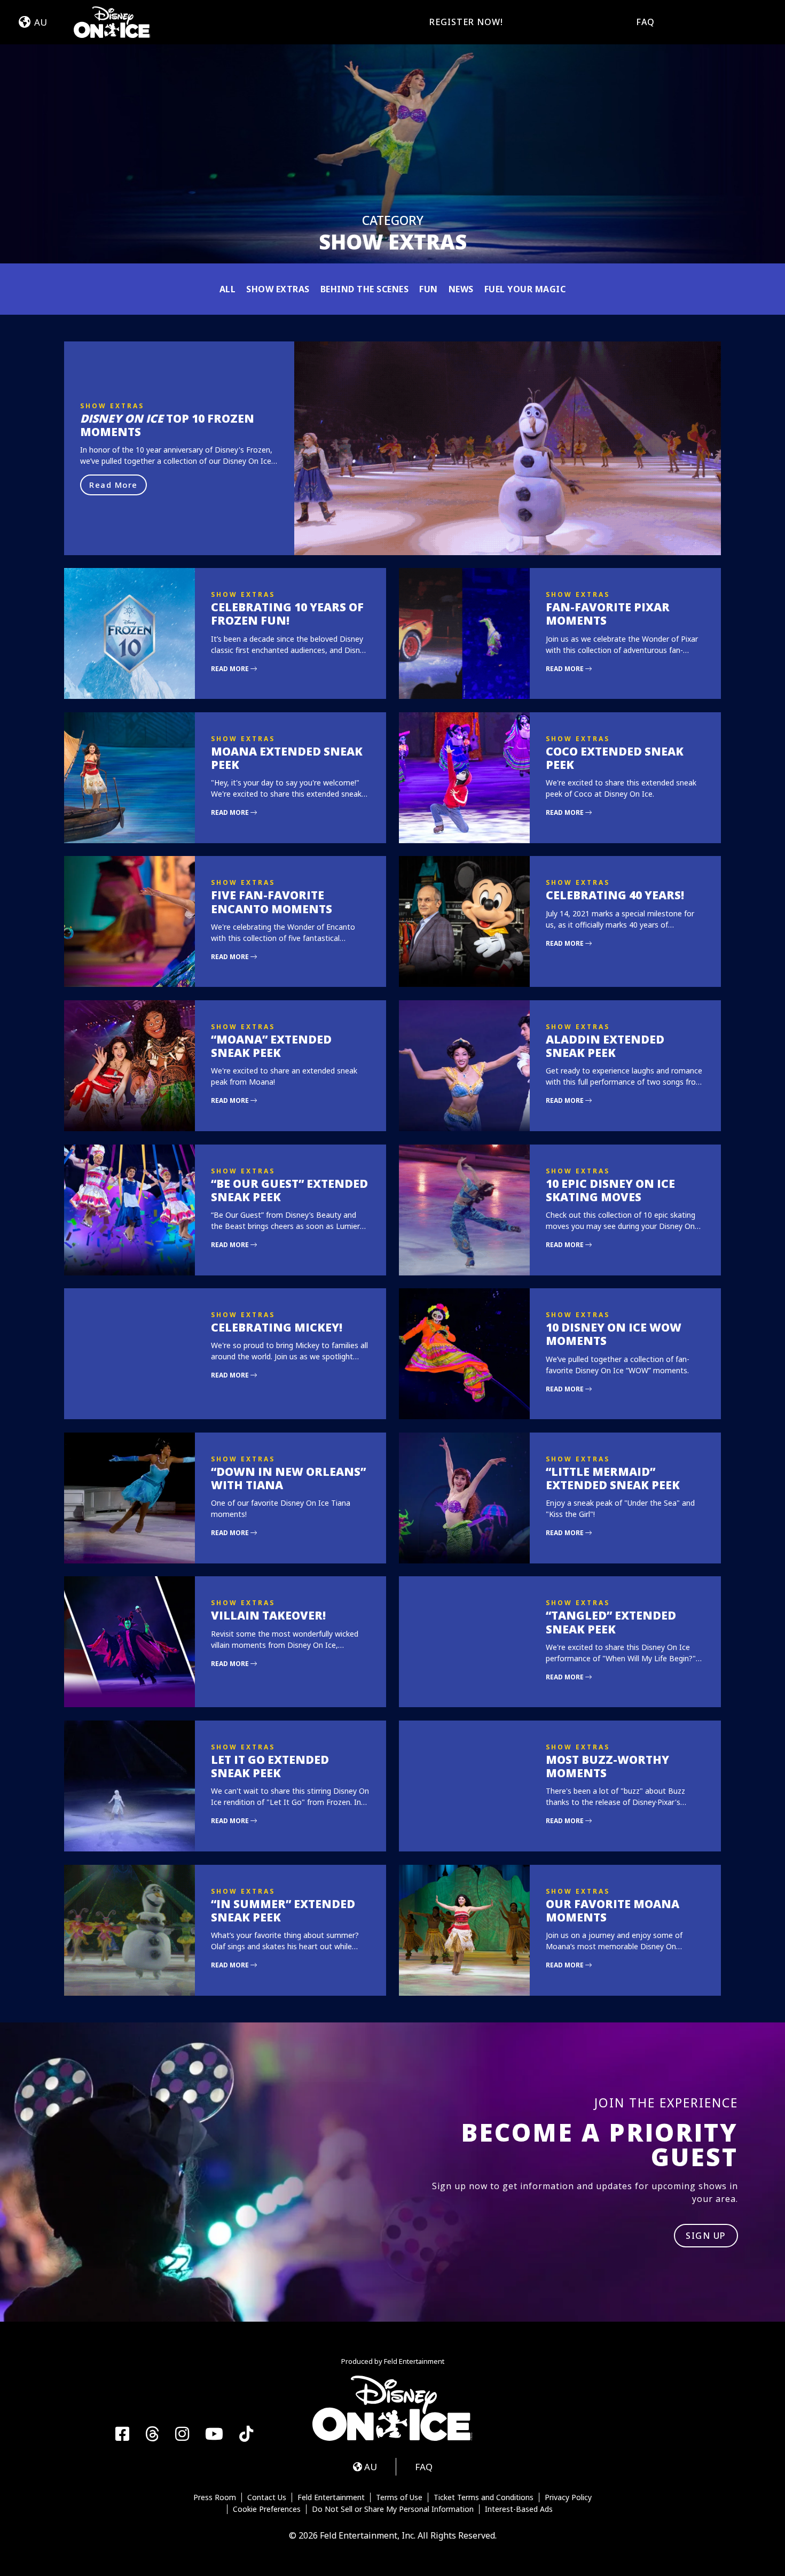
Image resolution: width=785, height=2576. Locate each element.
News (461, 289)
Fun (429, 289)
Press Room (215, 2497)
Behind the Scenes (365, 289)
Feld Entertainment (331, 2497)
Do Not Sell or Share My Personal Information (393, 2509)
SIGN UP (706, 2236)
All (228, 289)
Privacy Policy (568, 2497)
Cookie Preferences (267, 2509)
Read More (113, 485)
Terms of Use (399, 2497)
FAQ (645, 22)
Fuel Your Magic (525, 289)
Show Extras (278, 289)
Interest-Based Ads (519, 2509)
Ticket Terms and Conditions (484, 2497)
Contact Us (267, 2497)
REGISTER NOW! (466, 22)
